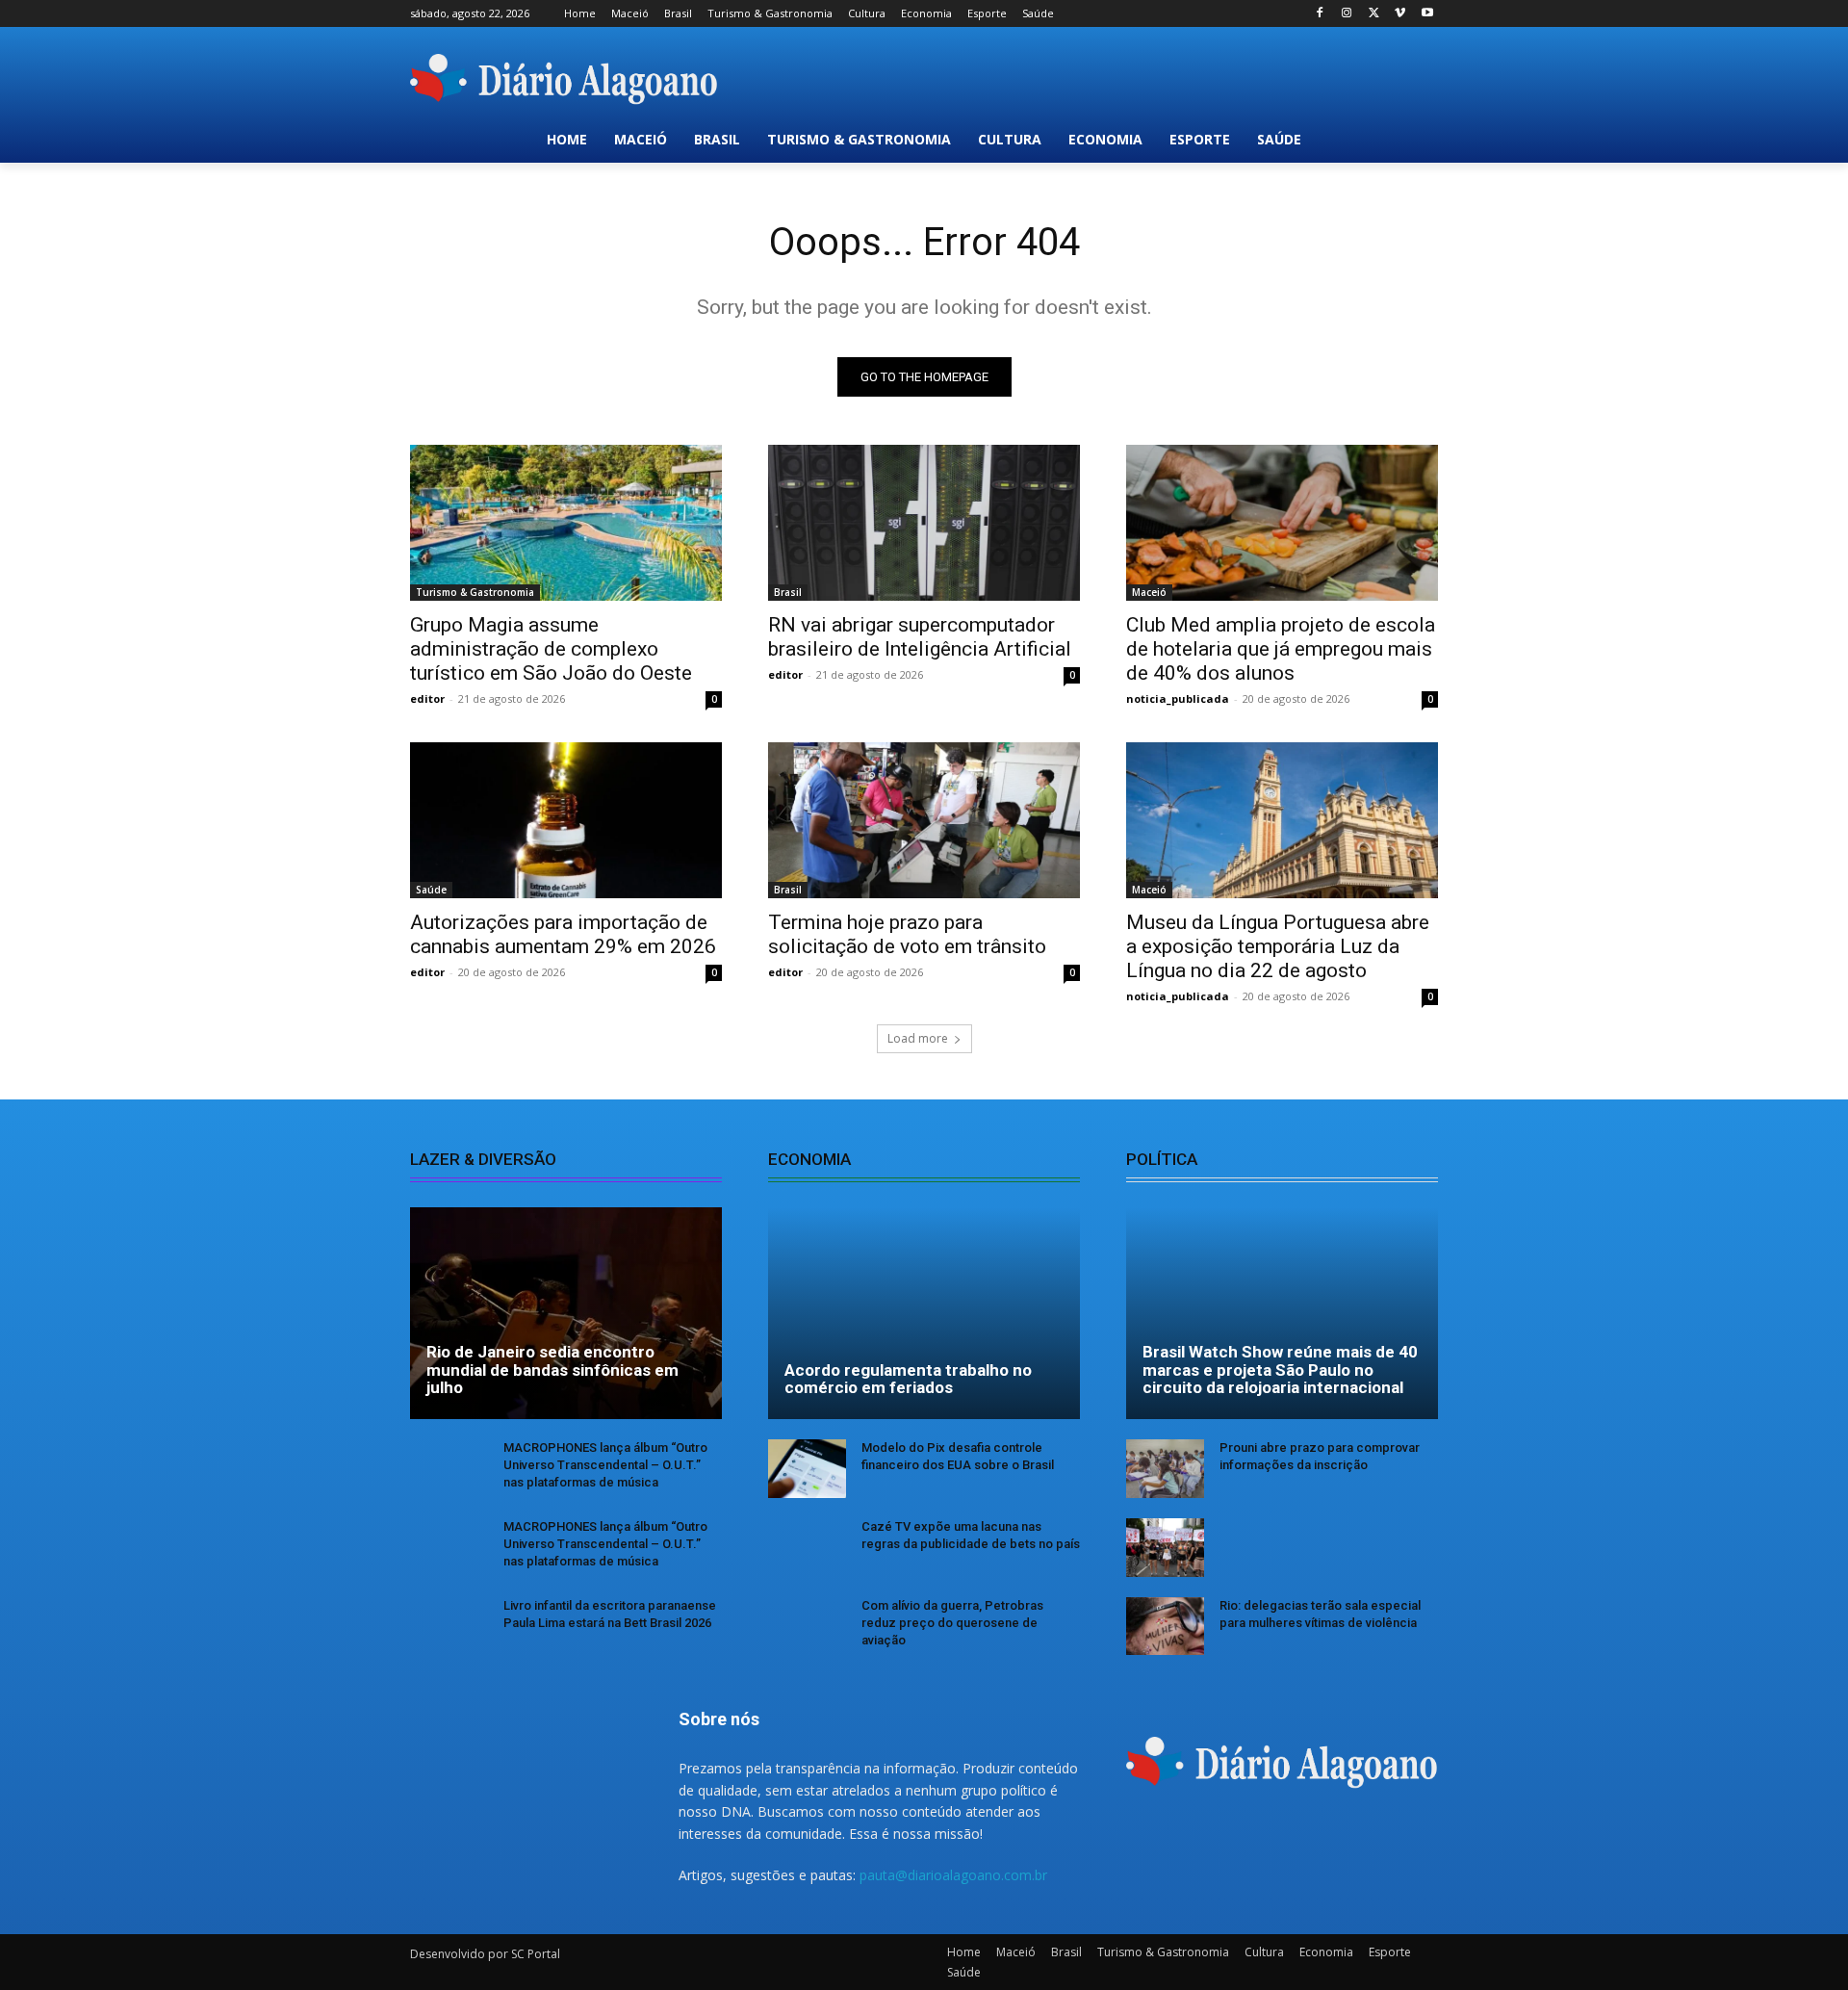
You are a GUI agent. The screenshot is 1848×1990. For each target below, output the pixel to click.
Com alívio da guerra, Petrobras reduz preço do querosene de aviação (952, 1623)
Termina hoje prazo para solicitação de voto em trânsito (907, 934)
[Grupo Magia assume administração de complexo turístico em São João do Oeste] (566, 523)
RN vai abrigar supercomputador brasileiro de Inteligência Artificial (920, 637)
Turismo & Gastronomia (475, 592)
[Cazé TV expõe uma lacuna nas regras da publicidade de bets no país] (807, 1548)
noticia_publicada (1178, 698)
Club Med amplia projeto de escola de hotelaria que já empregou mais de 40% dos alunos (1281, 649)
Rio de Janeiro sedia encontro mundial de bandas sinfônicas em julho (552, 1370)
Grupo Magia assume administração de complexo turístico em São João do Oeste (551, 649)
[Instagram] (1347, 14)
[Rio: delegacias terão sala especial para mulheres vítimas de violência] (1165, 1627)
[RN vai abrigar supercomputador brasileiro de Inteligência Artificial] (924, 523)
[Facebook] (1320, 14)
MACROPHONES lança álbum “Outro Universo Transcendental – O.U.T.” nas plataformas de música (605, 1465)
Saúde (431, 890)
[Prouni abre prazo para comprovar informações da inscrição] (1165, 1469)
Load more (918, 1038)
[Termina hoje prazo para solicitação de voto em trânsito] (924, 820)
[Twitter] (1374, 14)
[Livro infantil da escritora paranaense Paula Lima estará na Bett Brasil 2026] (449, 1627)
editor (427, 698)
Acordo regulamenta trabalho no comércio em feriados (908, 1379)
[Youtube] (1427, 14)
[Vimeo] (1400, 14)
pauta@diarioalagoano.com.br (953, 1875)
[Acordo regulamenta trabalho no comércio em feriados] (924, 1313)
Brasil (788, 592)
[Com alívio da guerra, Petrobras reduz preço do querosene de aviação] (807, 1627)
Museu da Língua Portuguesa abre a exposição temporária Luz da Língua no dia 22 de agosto (1278, 946)
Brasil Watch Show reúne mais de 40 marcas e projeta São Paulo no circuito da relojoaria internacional (1280, 1370)
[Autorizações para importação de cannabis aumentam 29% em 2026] (566, 820)
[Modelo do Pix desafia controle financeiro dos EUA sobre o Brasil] (807, 1469)
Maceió (1149, 592)
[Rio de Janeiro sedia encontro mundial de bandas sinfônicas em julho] (566, 1313)
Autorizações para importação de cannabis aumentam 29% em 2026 (563, 934)
